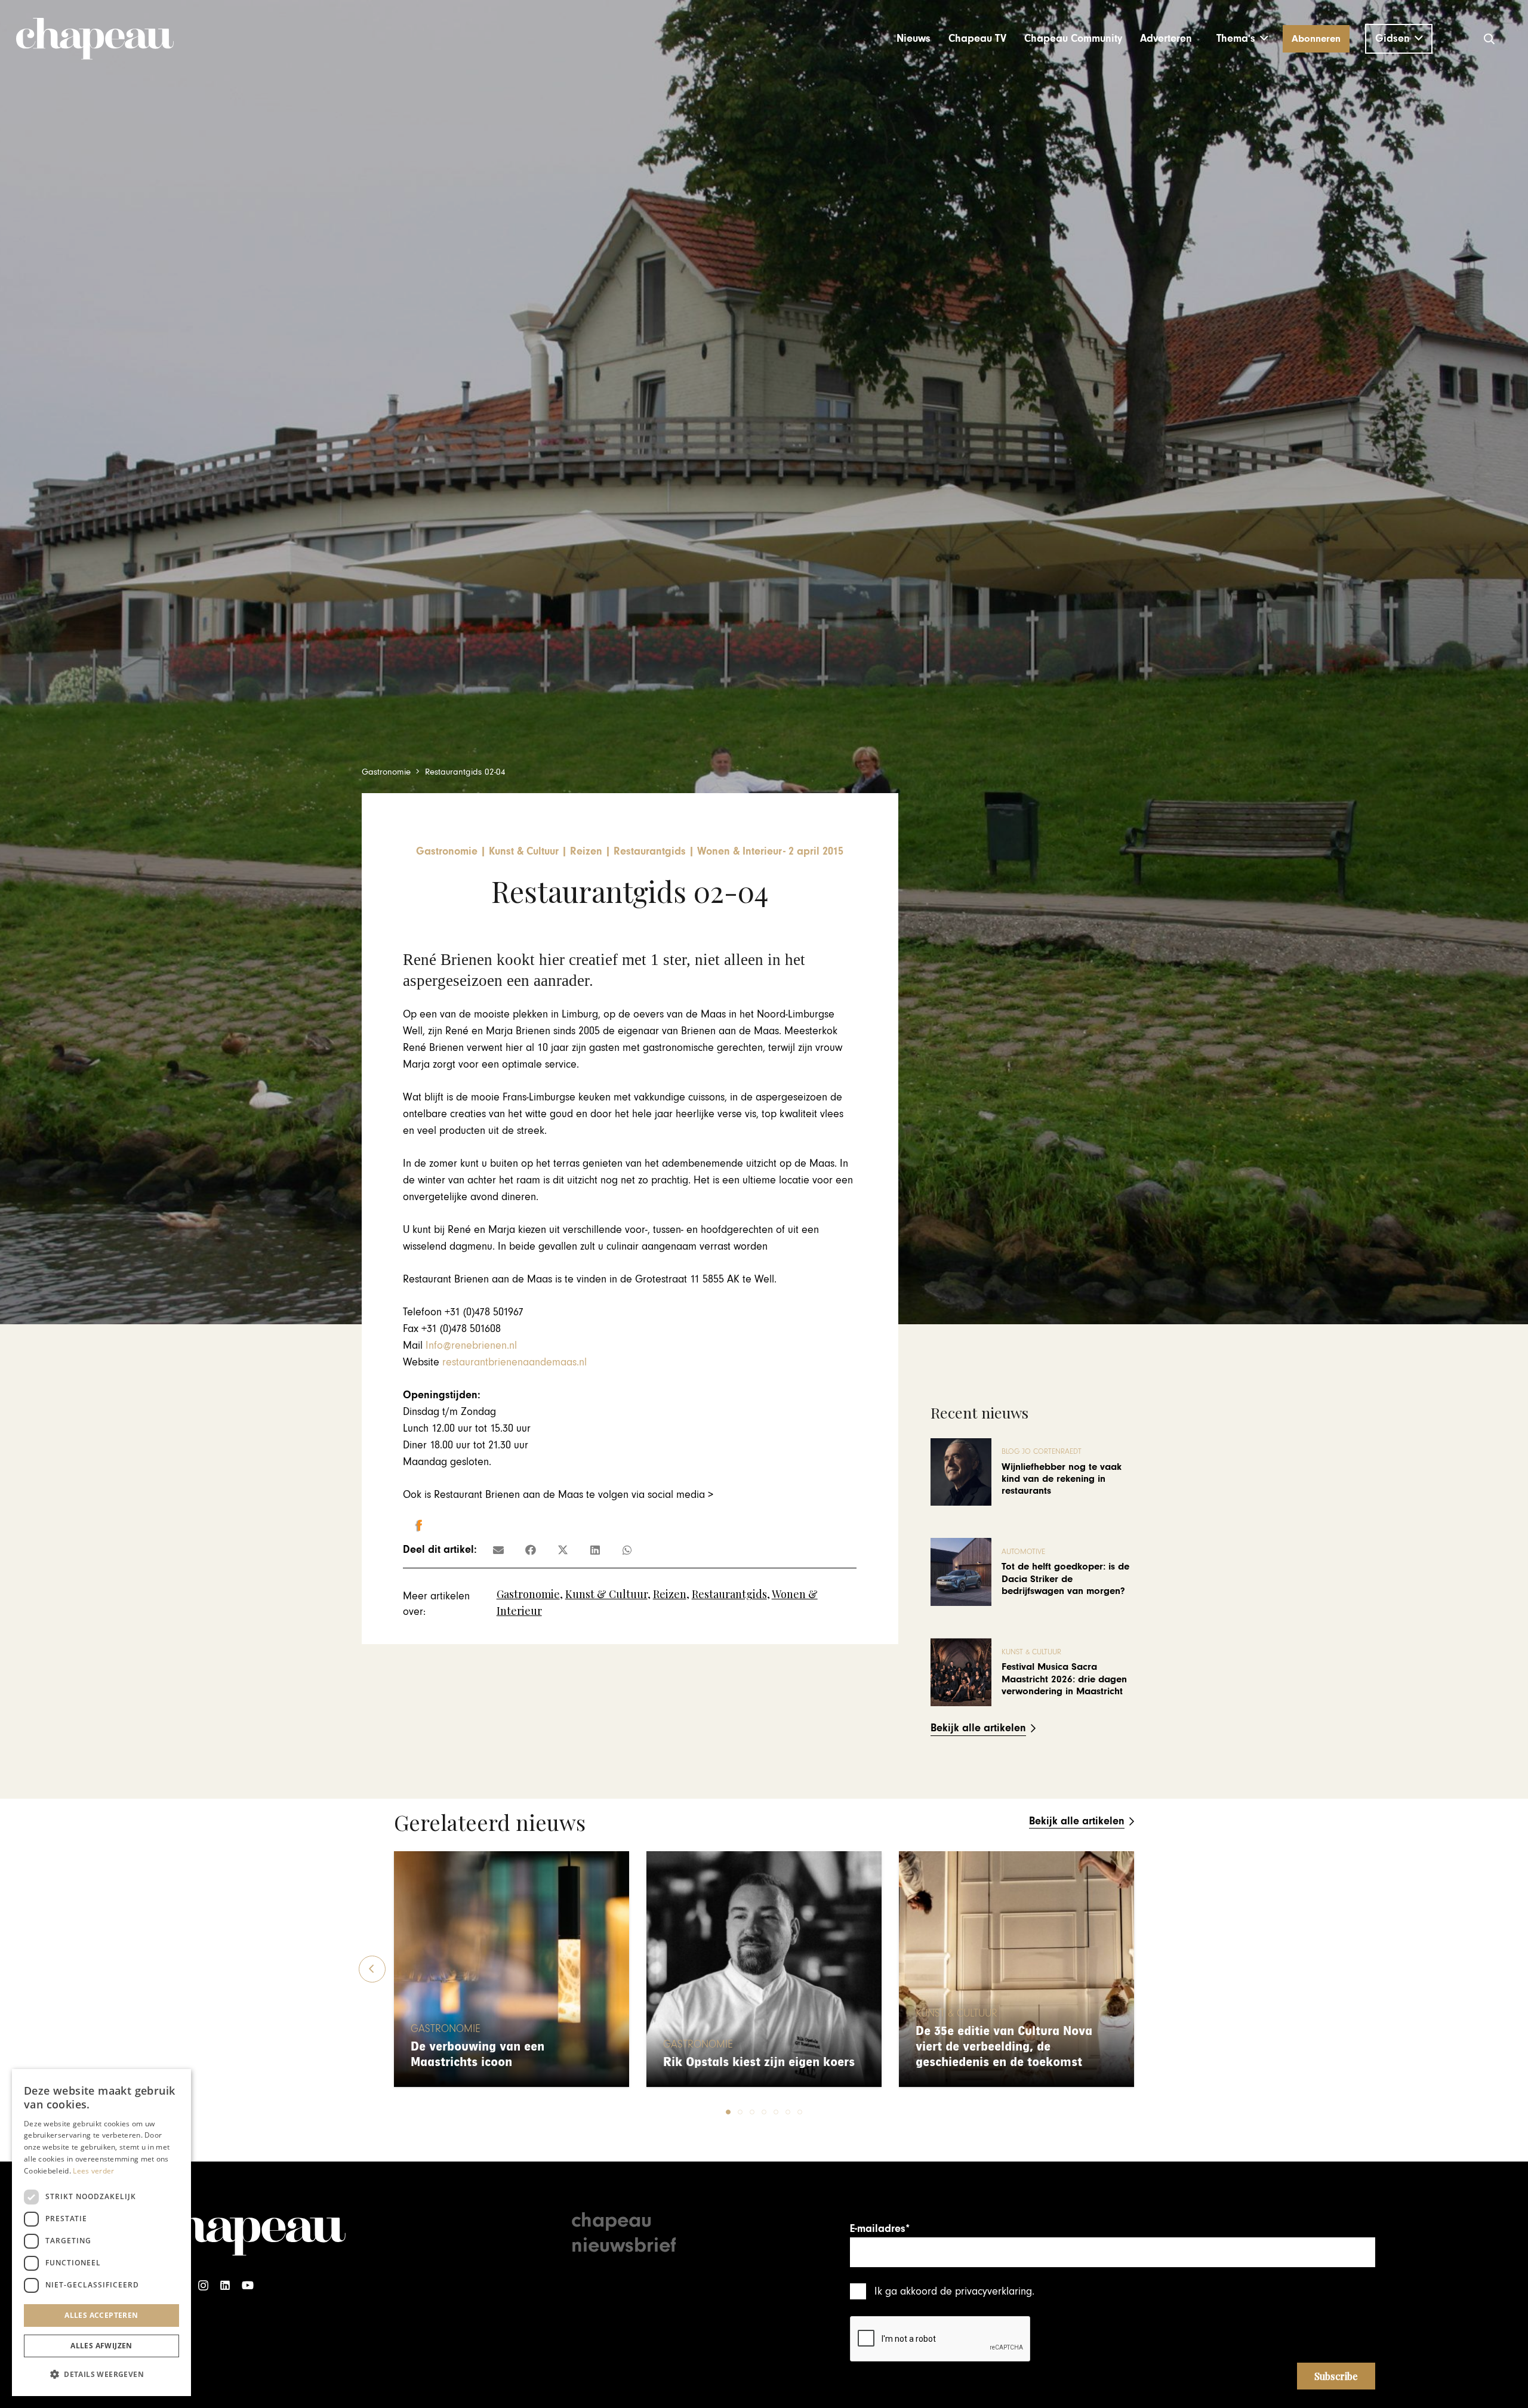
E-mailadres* (880, 2229)
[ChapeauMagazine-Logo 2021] (95, 39)
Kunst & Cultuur (606, 1594)
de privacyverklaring (986, 2291)
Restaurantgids (729, 1594)
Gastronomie (528, 1594)
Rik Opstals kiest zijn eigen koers (759, 2062)
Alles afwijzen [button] (101, 2346)
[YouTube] (248, 2285)
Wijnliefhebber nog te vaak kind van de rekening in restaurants (1062, 1479)
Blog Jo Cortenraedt (1042, 1452)
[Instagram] (203, 2285)
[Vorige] (372, 1969)
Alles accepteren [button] (101, 2315)
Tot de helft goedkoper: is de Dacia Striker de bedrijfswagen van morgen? (1065, 1579)
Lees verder (93, 2171)
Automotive (1023, 1552)
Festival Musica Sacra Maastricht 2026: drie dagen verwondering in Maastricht (1064, 1679)
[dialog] (101, 2233)
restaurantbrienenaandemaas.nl (515, 1362)
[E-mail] (498, 1550)
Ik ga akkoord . (954, 2291)
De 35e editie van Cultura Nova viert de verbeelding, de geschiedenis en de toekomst (1004, 2047)
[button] (1242, 39)
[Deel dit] (531, 1550)
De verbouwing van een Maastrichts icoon (478, 2054)
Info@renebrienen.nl (471, 1345)
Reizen (670, 1594)
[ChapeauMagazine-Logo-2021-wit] (249, 2230)
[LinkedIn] (225, 2285)
